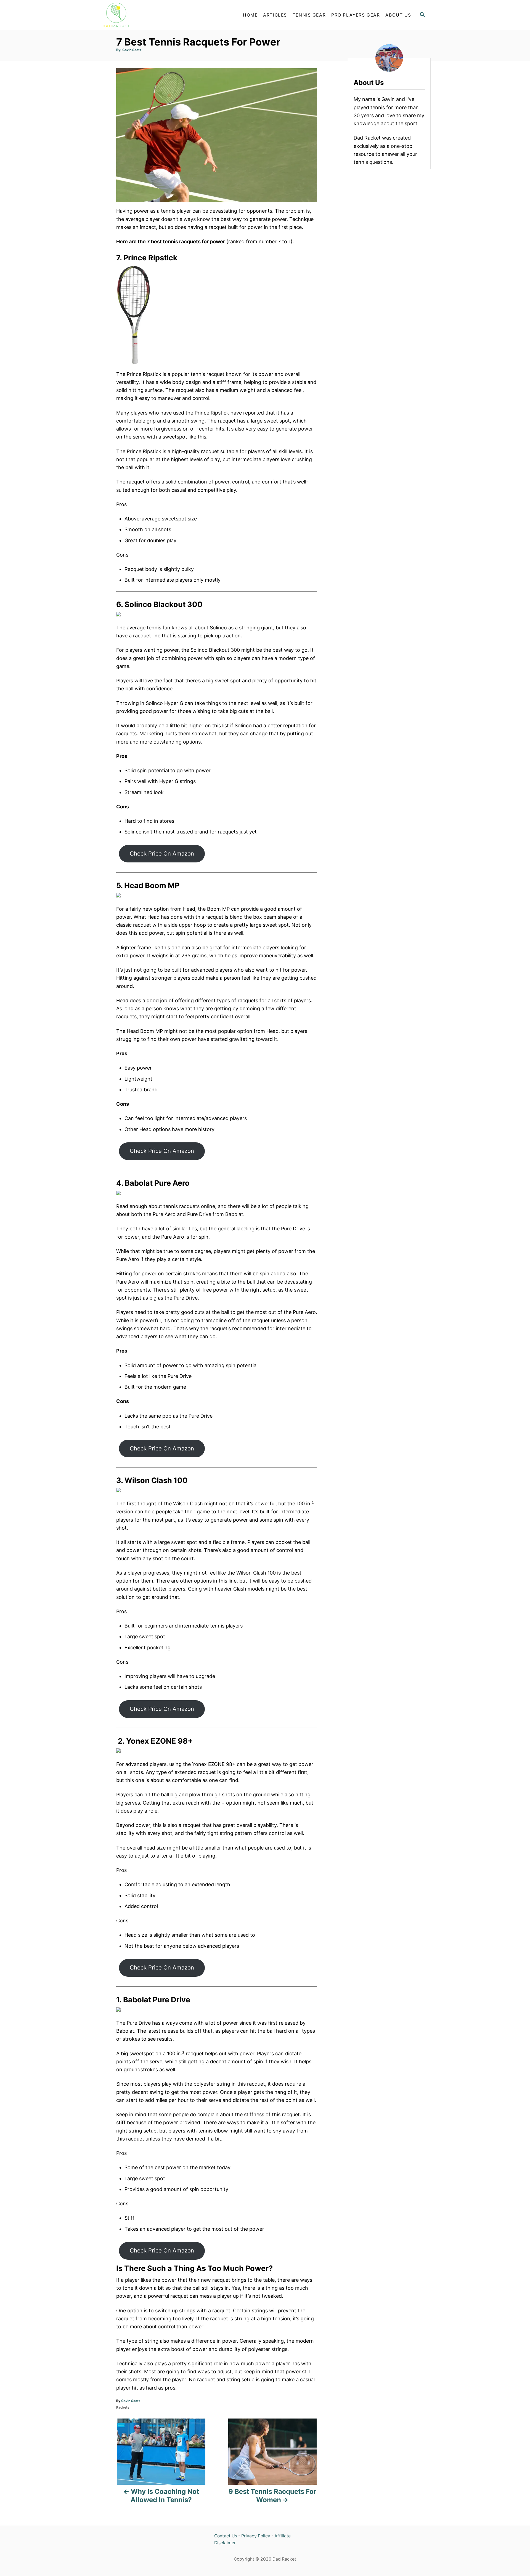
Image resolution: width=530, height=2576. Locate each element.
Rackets (123, 2407)
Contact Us (226, 2536)
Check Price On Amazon (162, 853)
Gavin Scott (132, 50)
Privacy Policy (256, 2536)
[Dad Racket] (149, 15)
